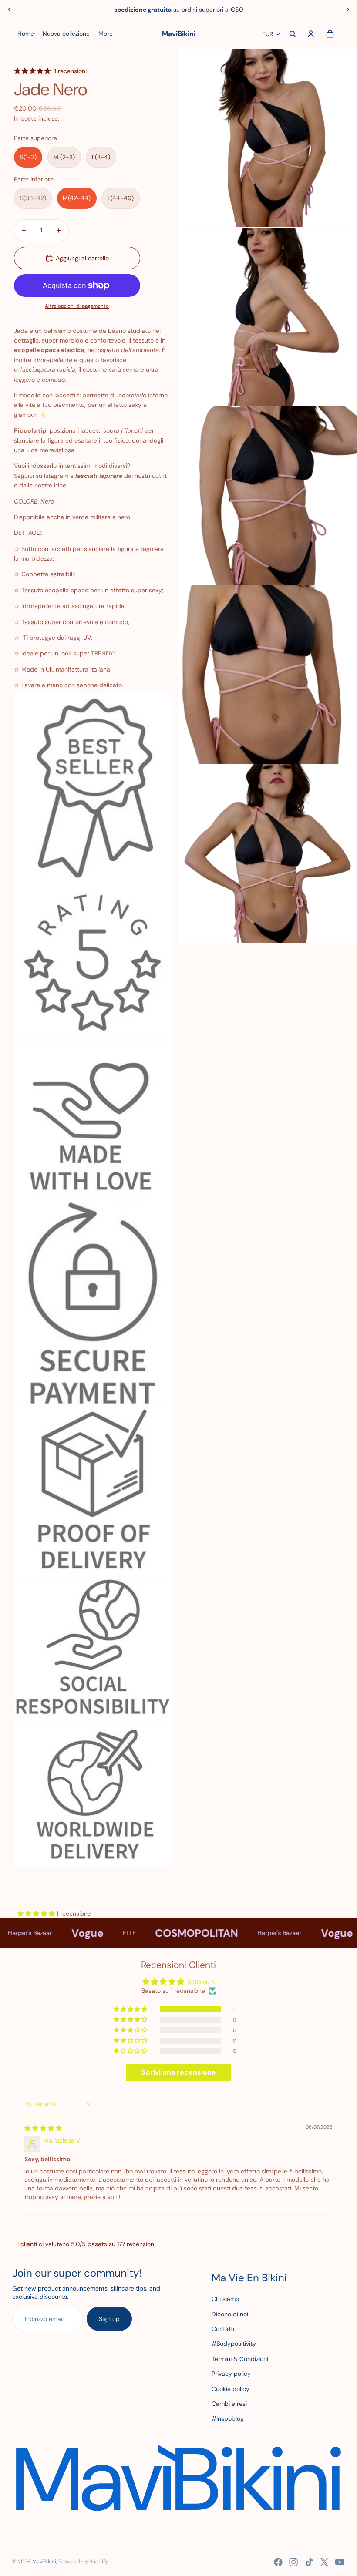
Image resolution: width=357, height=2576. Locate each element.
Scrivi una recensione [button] (179, 2072)
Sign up (109, 2319)
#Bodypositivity (234, 2344)
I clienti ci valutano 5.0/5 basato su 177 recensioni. (87, 2244)
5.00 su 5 (201, 1982)
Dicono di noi (230, 2314)
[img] (43, 2128)
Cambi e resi (229, 2404)
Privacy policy (231, 2374)
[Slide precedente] (10, 10)
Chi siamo (225, 2299)
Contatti (223, 2329)
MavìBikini (44, 2562)
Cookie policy (231, 2389)
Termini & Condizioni (240, 2359)
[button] (37, 1914)
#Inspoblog (228, 2418)
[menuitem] (26, 34)
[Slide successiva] (347, 10)
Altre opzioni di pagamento (77, 306)
